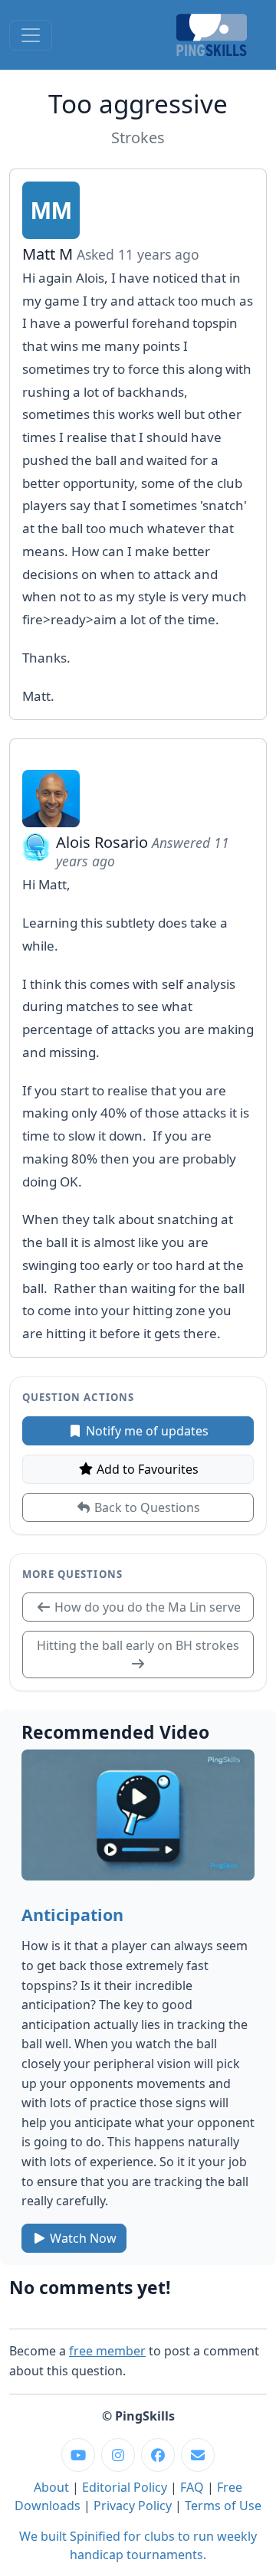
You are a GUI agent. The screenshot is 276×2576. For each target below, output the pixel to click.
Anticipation (72, 1915)
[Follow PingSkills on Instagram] (118, 2455)
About (51, 2487)
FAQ (192, 2487)
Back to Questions (146, 1507)
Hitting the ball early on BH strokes (138, 1645)
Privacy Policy (133, 2506)
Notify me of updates (146, 1431)
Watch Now (82, 2238)
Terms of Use (223, 2506)
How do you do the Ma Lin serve (146, 1607)
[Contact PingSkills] (198, 2455)
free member (107, 2351)
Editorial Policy (125, 2487)
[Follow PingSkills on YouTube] (78, 2455)
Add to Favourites (146, 1469)
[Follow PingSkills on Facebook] (158, 2455)
